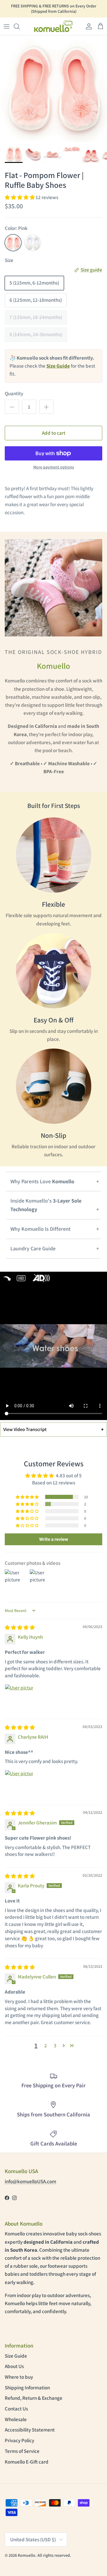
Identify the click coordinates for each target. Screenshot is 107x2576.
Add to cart (54, 433)
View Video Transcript (53, 1429)
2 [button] (46, 2045)
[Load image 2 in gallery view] (53, 89)
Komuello (27, 2555)
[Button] (12, 407)
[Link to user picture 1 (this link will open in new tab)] (19, 1698)
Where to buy (19, 2377)
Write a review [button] (54, 1539)
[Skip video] (7, 1278)
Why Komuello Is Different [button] (40, 1229)
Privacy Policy (19, 2440)
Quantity (14, 393)
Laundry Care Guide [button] (33, 1248)
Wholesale (16, 2419)
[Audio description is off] (42, 1278)
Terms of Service (22, 2451)
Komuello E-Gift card (27, 2462)
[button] (20, 26)
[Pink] (13, 243)
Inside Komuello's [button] (46, 1205)
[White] (33, 243)
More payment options (54, 467)
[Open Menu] (7, 26)
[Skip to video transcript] (21, 1278)
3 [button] (55, 2045)
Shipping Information (27, 2388)
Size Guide (16, 2356)
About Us (14, 2366)
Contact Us (16, 2409)
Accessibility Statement (30, 2430)
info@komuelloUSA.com (30, 2181)
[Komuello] (53, 26)
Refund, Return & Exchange (34, 2398)
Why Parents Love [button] (42, 1181)
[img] (20, 1627)
